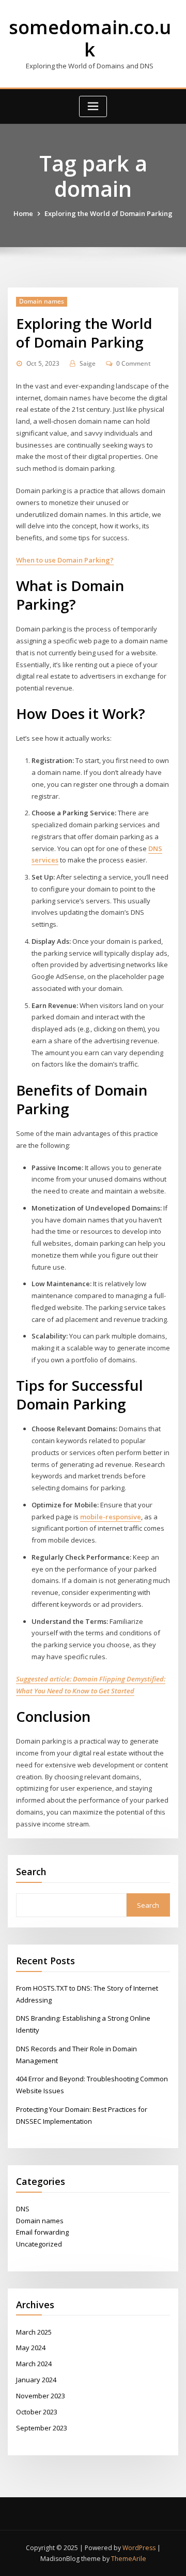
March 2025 (34, 2332)
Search (31, 1872)
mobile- (93, 1517)
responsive (123, 1517)
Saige (88, 363)
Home (23, 213)
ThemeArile (129, 2559)
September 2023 (42, 2428)
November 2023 (41, 2396)
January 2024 (36, 2380)
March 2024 (34, 2364)
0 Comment (134, 363)
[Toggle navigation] (93, 106)
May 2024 (31, 2348)
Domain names (42, 301)
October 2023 (37, 2412)
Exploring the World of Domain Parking (109, 213)
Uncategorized (39, 2244)
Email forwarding (42, 2232)
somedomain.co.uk (90, 38)
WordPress (139, 2548)
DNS (23, 2209)
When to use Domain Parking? (65, 560)
